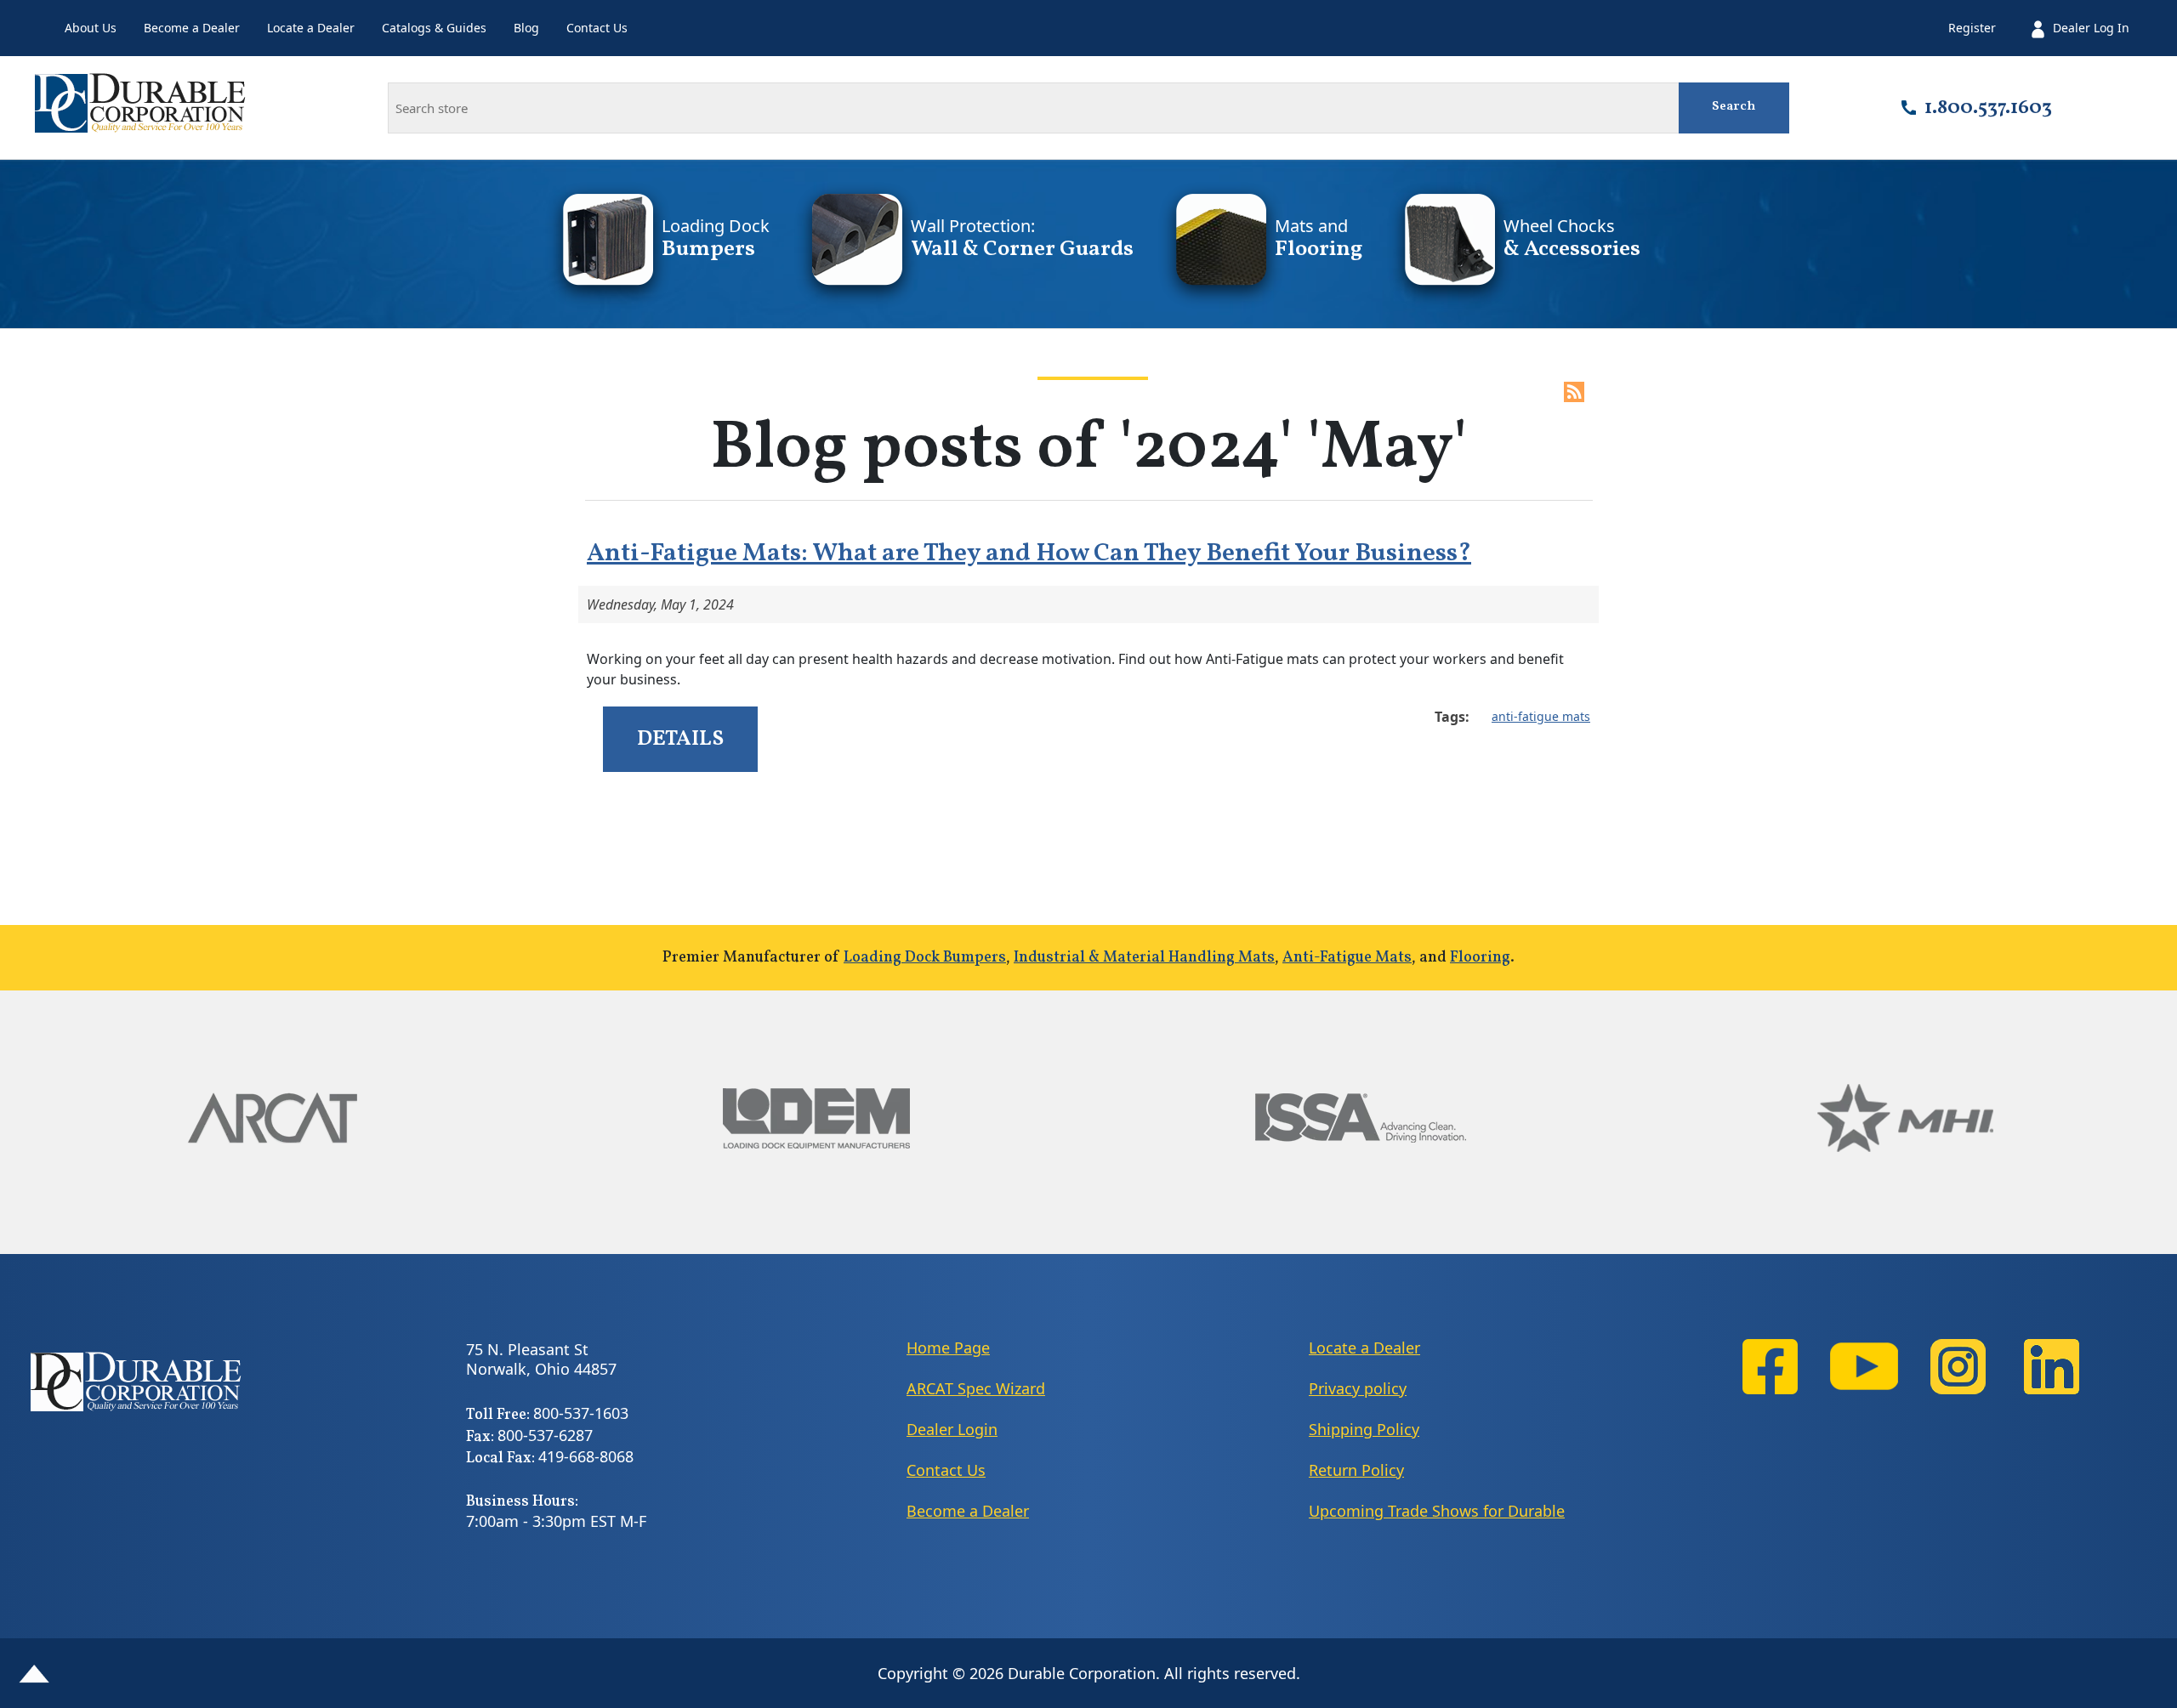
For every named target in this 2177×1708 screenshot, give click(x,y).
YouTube (1864, 1367)
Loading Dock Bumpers (925, 958)
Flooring (1480, 958)
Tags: (1452, 717)
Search (1734, 107)
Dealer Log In (2091, 28)
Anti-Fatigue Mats (1347, 958)
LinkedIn (2051, 1367)
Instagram (1958, 1367)
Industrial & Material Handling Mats (1144, 958)
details (680, 739)
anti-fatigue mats (1541, 716)
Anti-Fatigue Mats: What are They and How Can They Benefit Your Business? (1029, 553)
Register (1972, 28)
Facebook (1771, 1367)
